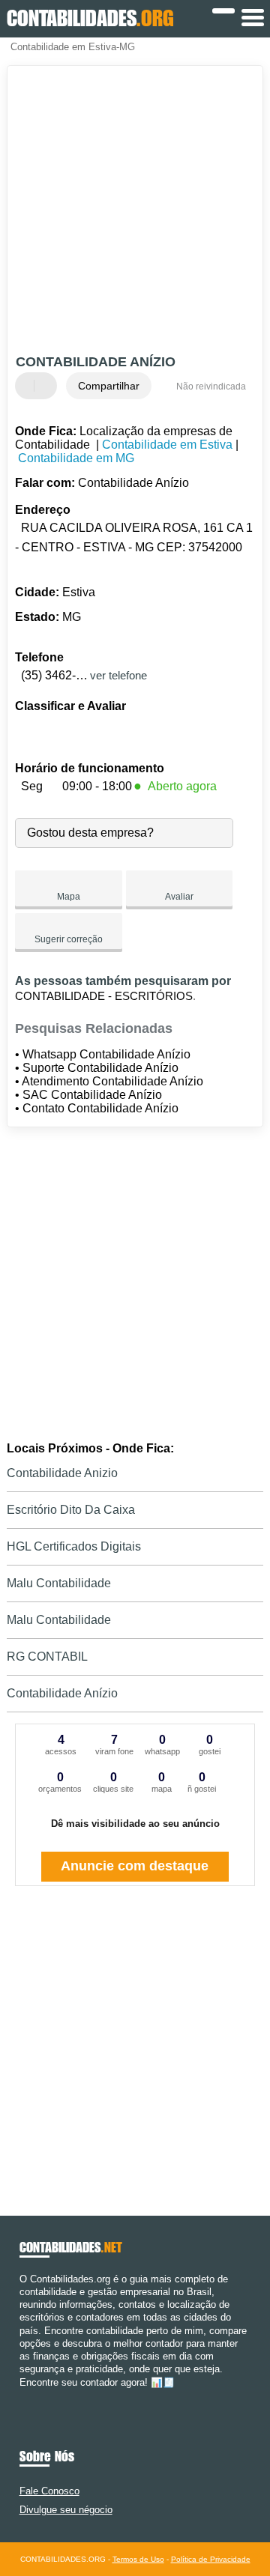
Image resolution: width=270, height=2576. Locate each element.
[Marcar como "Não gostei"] (47, 386)
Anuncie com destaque (135, 1866)
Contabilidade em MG (76, 458)
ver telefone (118, 675)
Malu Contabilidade (59, 1583)
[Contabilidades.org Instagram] (36, 2395)
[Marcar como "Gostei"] (28, 386)
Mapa (69, 897)
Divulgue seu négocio (66, 2510)
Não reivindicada (211, 387)
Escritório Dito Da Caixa (71, 1510)
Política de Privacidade (211, 2559)
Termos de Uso (138, 2559)
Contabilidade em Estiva (167, 445)
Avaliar (179, 897)
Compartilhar (109, 386)
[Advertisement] (135, 212)
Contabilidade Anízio (62, 1693)
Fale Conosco (49, 2491)
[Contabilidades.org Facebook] (23, 2395)
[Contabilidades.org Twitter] (30, 2395)
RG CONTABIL (47, 1657)
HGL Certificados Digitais (74, 1546)
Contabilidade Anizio (62, 1473)
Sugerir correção (69, 939)
